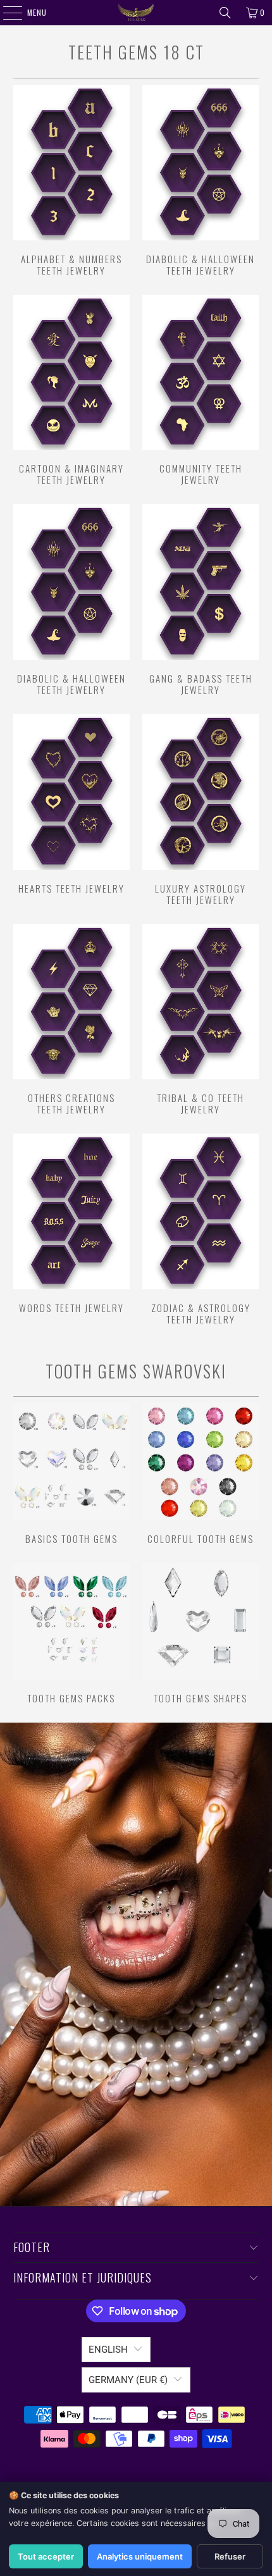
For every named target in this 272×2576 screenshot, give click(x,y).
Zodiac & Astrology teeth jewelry (201, 1229)
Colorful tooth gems (201, 1473)
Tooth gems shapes (201, 1633)
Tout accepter (46, 2556)
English (108, 2350)
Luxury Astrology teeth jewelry (201, 810)
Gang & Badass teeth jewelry (201, 600)
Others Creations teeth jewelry (71, 1020)
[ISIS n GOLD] (136, 13)
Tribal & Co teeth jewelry (201, 1020)
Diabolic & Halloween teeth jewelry (201, 180)
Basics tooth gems (71, 1473)
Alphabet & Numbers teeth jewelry (71, 180)
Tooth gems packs (71, 1633)
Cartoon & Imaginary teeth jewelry (71, 390)
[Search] (225, 13)
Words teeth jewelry (71, 1223)
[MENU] (6, 13)
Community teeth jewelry (201, 390)
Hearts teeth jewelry (71, 804)
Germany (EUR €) (128, 2380)
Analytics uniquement (140, 2556)
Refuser (230, 2556)
